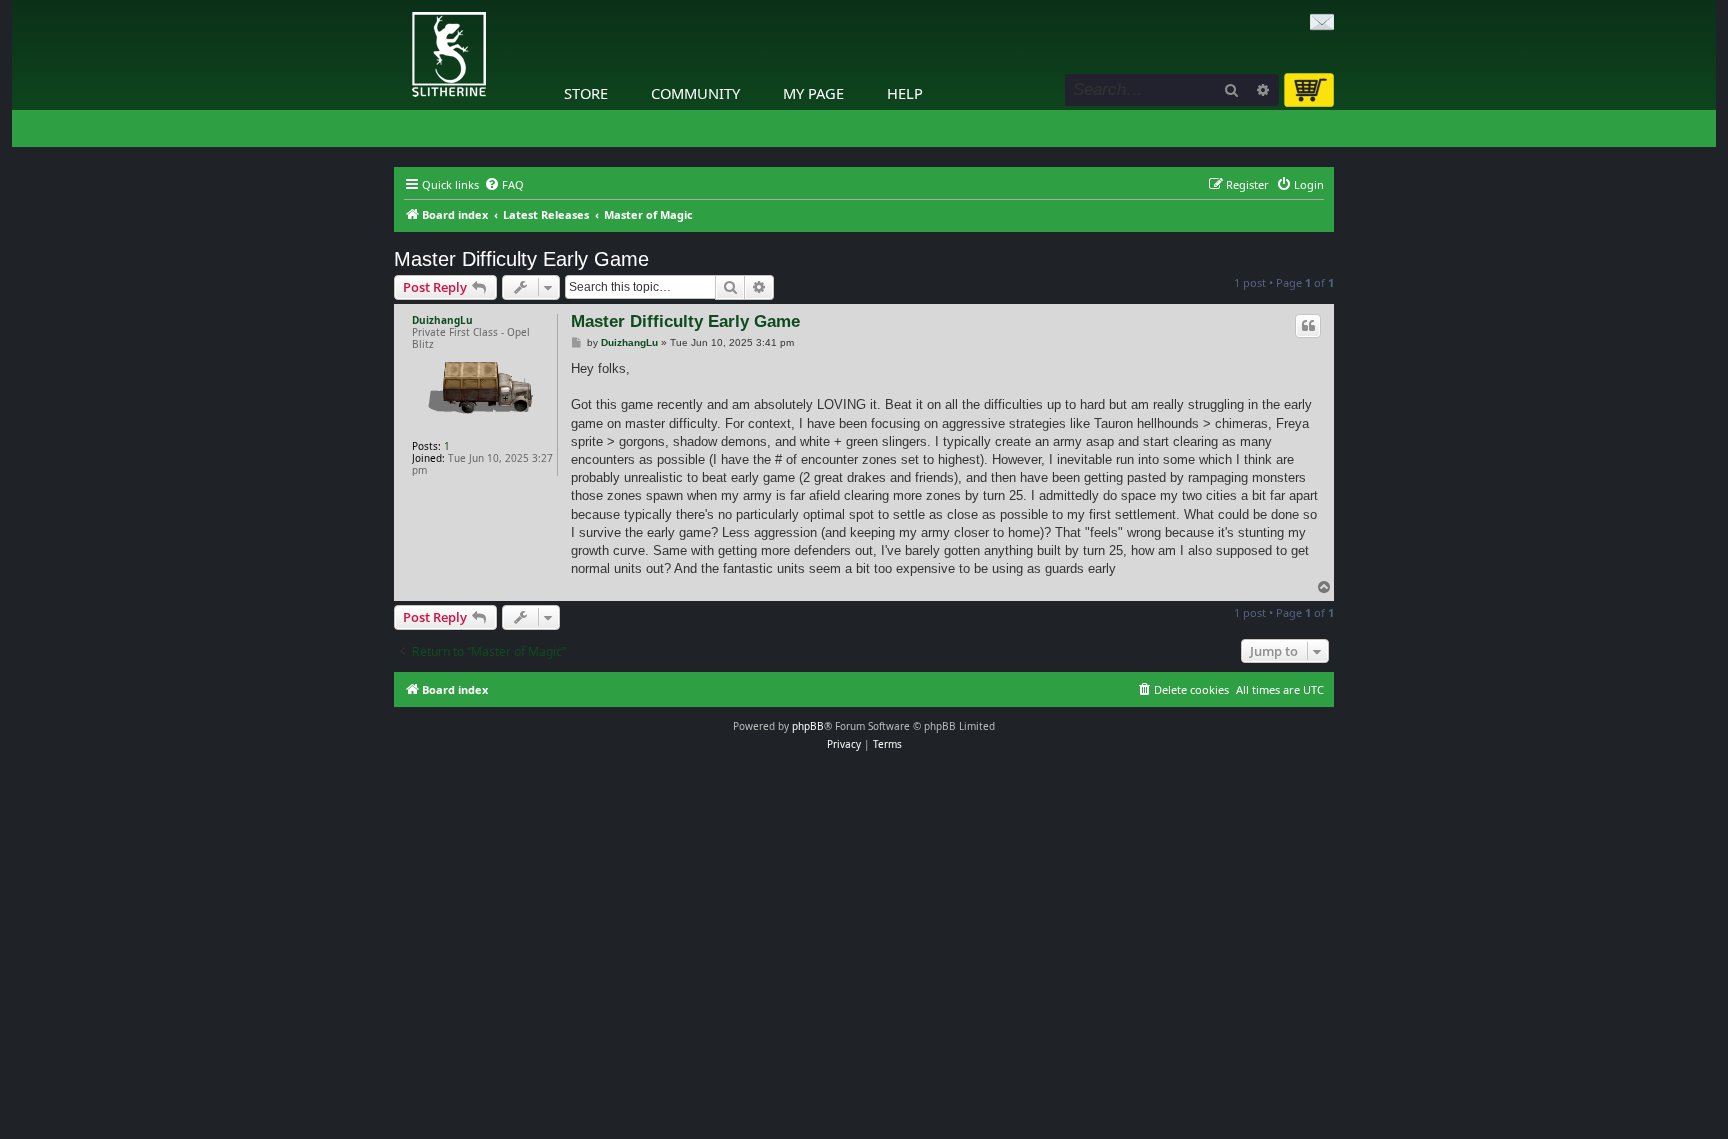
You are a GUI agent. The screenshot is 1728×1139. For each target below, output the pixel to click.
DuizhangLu (442, 320)
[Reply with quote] (1308, 326)
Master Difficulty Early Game (521, 259)
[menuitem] (504, 185)
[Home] (399, 5)
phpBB (808, 726)
